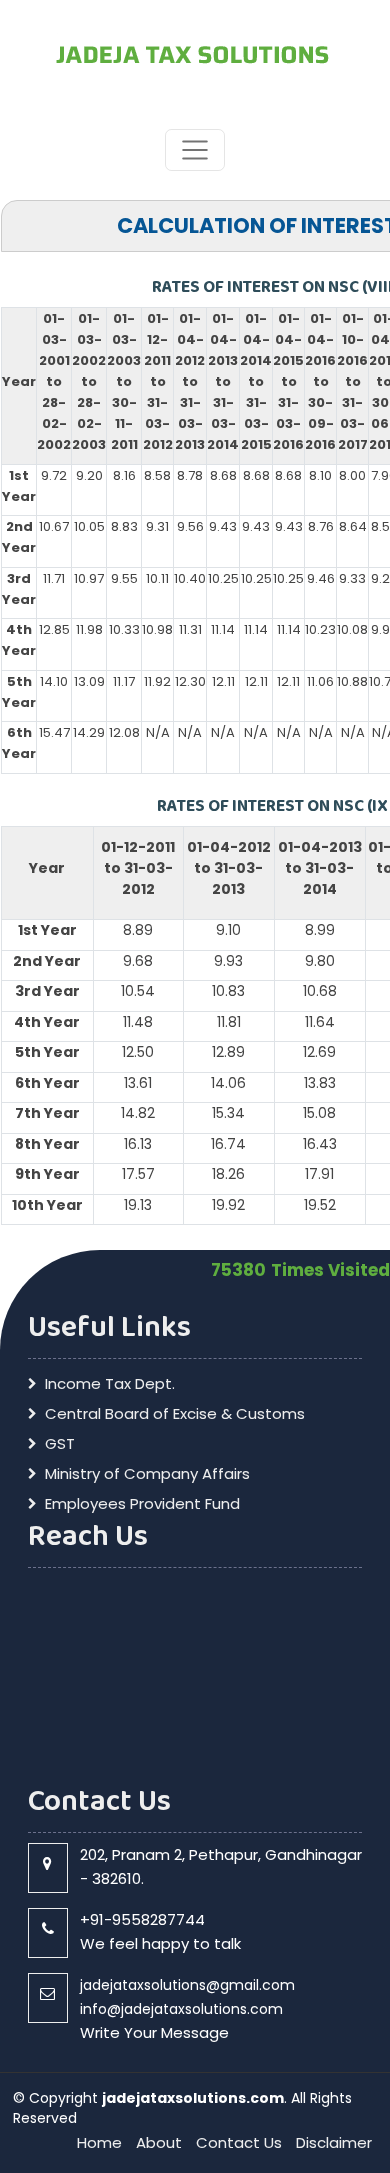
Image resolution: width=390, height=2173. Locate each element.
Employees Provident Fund (142, 1504)
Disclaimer (334, 2142)
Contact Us (239, 2142)
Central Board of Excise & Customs (175, 1414)
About (159, 2142)
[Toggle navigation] (194, 150)
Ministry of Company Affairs (147, 1474)
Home (99, 2142)
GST (60, 1444)
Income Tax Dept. (110, 1384)
